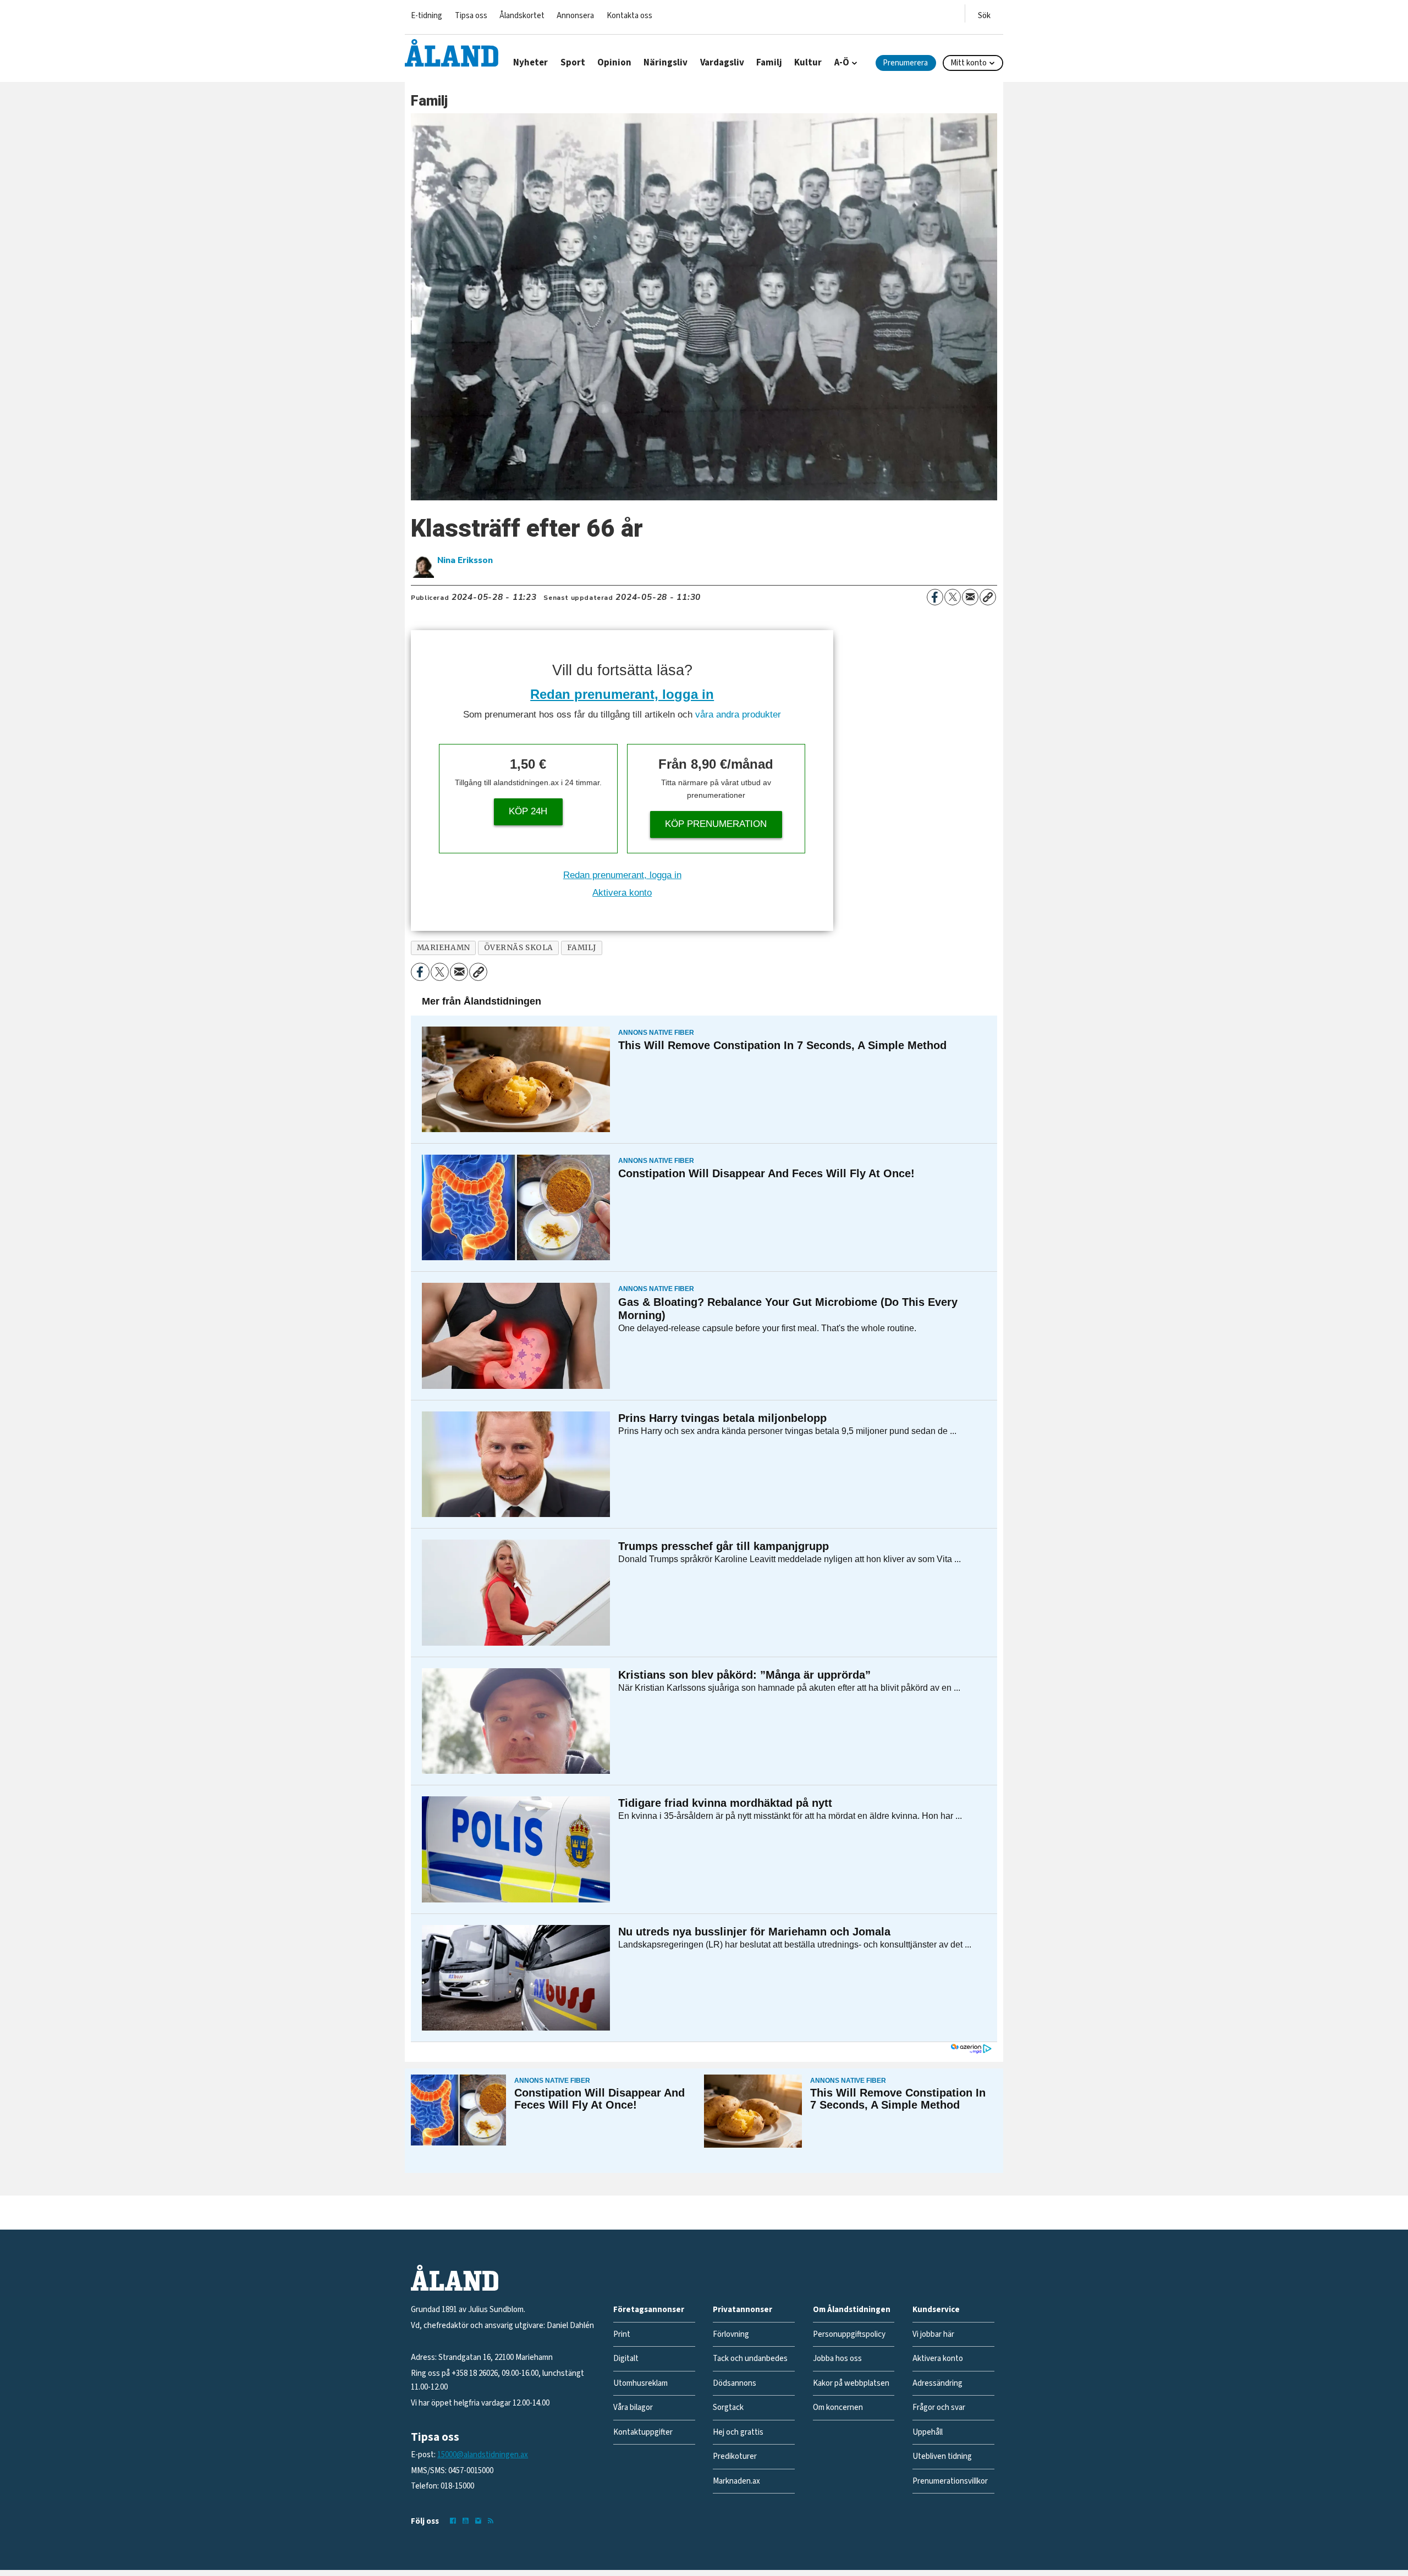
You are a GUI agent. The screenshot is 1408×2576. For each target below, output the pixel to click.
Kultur (808, 63)
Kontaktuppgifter (643, 2432)
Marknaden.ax (736, 2481)
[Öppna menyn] (984, 13)
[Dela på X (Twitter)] (953, 597)
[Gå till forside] (452, 53)
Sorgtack (728, 2407)
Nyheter (530, 63)
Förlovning (731, 2334)
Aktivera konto (622, 893)
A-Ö (842, 63)
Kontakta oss (629, 16)
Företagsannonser (649, 2310)
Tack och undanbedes (750, 2359)
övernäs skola (519, 948)
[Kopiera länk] (988, 597)
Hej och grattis (738, 2432)
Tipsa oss (471, 16)
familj (582, 948)
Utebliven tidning (942, 2456)
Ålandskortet (522, 16)
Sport (573, 63)
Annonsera (575, 16)
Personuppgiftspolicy (849, 2334)
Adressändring (937, 2383)
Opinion (614, 63)
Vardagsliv (722, 63)
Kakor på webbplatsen (851, 2383)
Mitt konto (969, 63)
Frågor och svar (939, 2407)
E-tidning (427, 16)
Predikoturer (735, 2456)
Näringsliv (665, 63)
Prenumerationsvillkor (950, 2481)
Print (622, 2334)
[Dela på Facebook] (935, 597)
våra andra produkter (738, 715)
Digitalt (626, 2359)
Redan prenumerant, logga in (622, 694)
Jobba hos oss (837, 2359)
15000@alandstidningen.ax (483, 2455)
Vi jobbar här (933, 2334)
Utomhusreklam (640, 2383)
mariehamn (444, 948)
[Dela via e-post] (970, 597)
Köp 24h (528, 811)
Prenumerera (905, 63)
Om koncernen (838, 2407)
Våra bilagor (633, 2407)
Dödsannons (735, 2383)
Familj (769, 63)
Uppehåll (928, 2432)
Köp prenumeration (716, 824)
